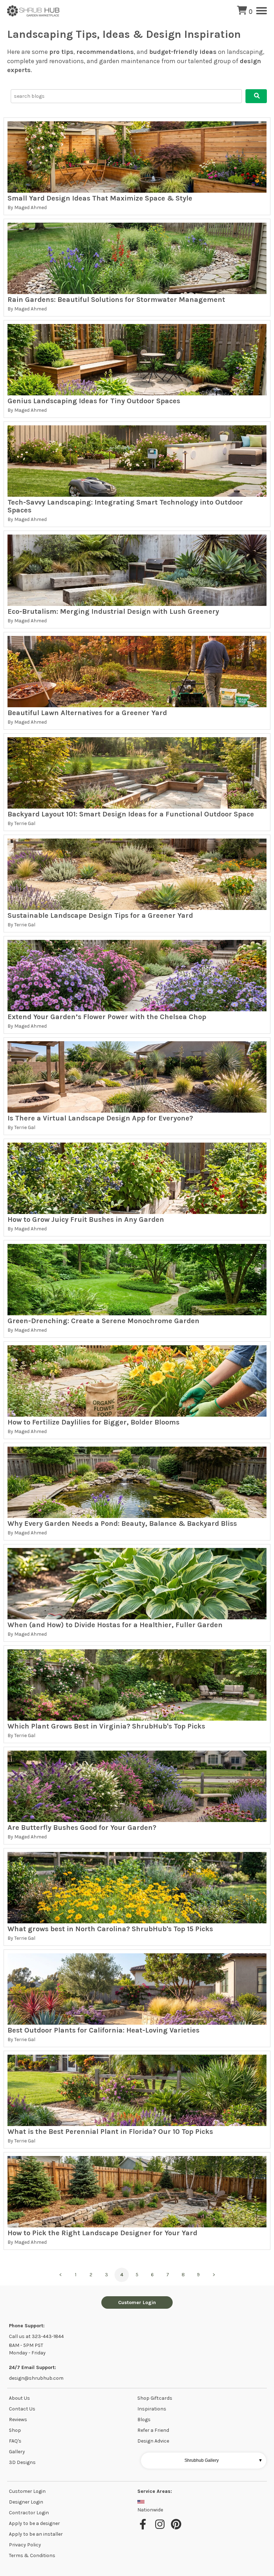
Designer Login (26, 2502)
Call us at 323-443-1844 (36, 2336)
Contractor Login (29, 2513)
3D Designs (22, 2462)
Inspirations (152, 2409)
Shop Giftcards (155, 2398)
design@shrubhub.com (36, 2378)
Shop (15, 2430)
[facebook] (145, 2528)
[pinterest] (177, 2528)
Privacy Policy (25, 2545)
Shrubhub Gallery (224, 2460)
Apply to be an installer (36, 2534)
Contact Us (22, 2409)
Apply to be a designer (34, 2523)
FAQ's (15, 2441)
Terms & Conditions (32, 2555)
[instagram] (161, 2528)
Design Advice (153, 2441)
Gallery (17, 2452)
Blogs (144, 2420)
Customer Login (137, 2302)
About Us (19, 2398)
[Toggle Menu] (262, 11)
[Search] (256, 96)
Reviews (18, 2420)
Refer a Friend (153, 2430)
